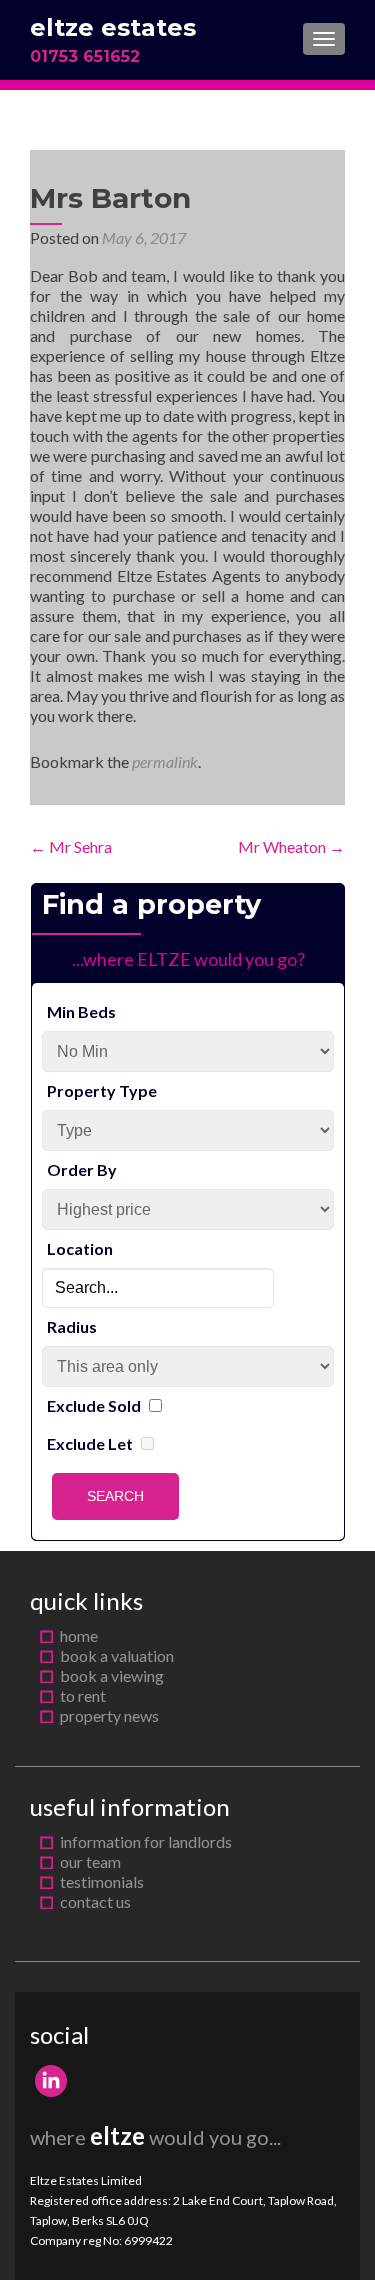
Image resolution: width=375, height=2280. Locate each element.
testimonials (102, 1881)
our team (90, 1861)
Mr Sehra (71, 846)
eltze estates (113, 27)
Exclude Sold (94, 1405)
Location (80, 1248)
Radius (72, 1326)
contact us (95, 1901)
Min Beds (81, 1011)
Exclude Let (90, 1443)
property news (109, 1715)
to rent (83, 1695)
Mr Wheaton (291, 846)
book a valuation (117, 1655)
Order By (82, 1169)
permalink (165, 761)
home (79, 1635)
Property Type (102, 1090)
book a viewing (112, 1675)
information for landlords (146, 1841)
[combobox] (158, 1288)
